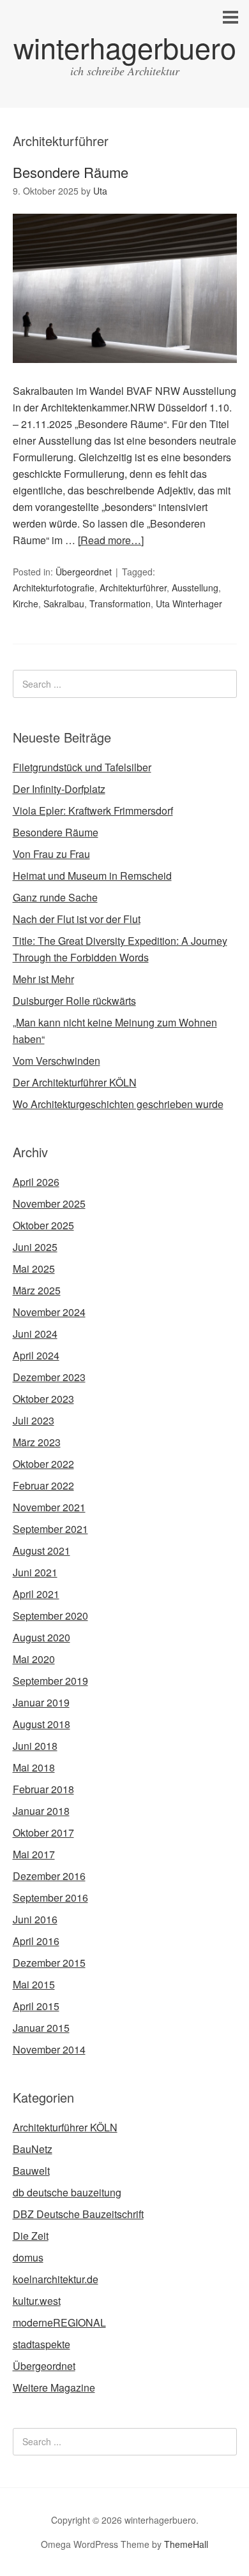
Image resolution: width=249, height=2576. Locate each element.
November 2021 (49, 1507)
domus (28, 2257)
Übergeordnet (84, 572)
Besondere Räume (71, 172)
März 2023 (37, 1442)
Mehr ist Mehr (43, 979)
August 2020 (41, 1637)
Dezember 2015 (49, 1963)
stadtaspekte (41, 2344)
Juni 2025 (35, 1247)
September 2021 (50, 1529)
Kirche (26, 603)
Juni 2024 (35, 1334)
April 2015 (36, 2006)
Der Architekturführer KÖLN (75, 1082)
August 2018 (41, 1724)
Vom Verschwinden (57, 1061)
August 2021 (41, 1551)
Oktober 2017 (43, 1832)
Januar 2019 (41, 1702)
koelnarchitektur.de (56, 2279)
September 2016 (50, 1898)
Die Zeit (31, 2236)
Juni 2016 (35, 1919)
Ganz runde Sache (55, 897)
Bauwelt (31, 2171)
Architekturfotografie (54, 588)
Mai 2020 (34, 1659)
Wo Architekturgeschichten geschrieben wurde (118, 1104)
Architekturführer (133, 588)
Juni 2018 (35, 1746)
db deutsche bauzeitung (67, 2192)
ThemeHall (186, 2544)
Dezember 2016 (49, 1876)
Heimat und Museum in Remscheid (92, 876)
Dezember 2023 (49, 1377)
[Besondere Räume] (125, 374)
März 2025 (37, 1290)
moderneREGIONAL (59, 2322)
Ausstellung (195, 588)
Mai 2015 (34, 1984)
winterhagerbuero (125, 47)
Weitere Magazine (54, 2387)
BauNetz (33, 2149)
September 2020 (50, 1616)
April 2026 (36, 1182)
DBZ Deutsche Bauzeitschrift (78, 2214)
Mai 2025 (34, 1269)
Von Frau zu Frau (51, 854)
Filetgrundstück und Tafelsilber (82, 767)
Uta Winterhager (189, 603)
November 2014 (49, 2049)
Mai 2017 (34, 1854)
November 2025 (49, 1203)
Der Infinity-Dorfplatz (59, 789)
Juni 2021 (35, 1572)
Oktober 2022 (43, 1464)
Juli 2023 (34, 1420)
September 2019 (50, 1681)
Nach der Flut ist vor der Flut (77, 919)
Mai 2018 (34, 1767)
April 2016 (36, 1941)
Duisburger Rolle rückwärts (74, 1001)
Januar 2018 (41, 1811)
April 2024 (36, 1355)
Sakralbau (64, 603)
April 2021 (36, 1594)
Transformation (120, 603)
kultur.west (37, 2301)
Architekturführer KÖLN (65, 2127)
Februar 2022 (43, 1485)
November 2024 (49, 1312)
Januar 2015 (41, 2028)
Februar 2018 (43, 1789)
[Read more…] (111, 540)
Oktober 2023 (43, 1399)
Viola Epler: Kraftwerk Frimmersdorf (93, 811)
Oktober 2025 (43, 1225)
